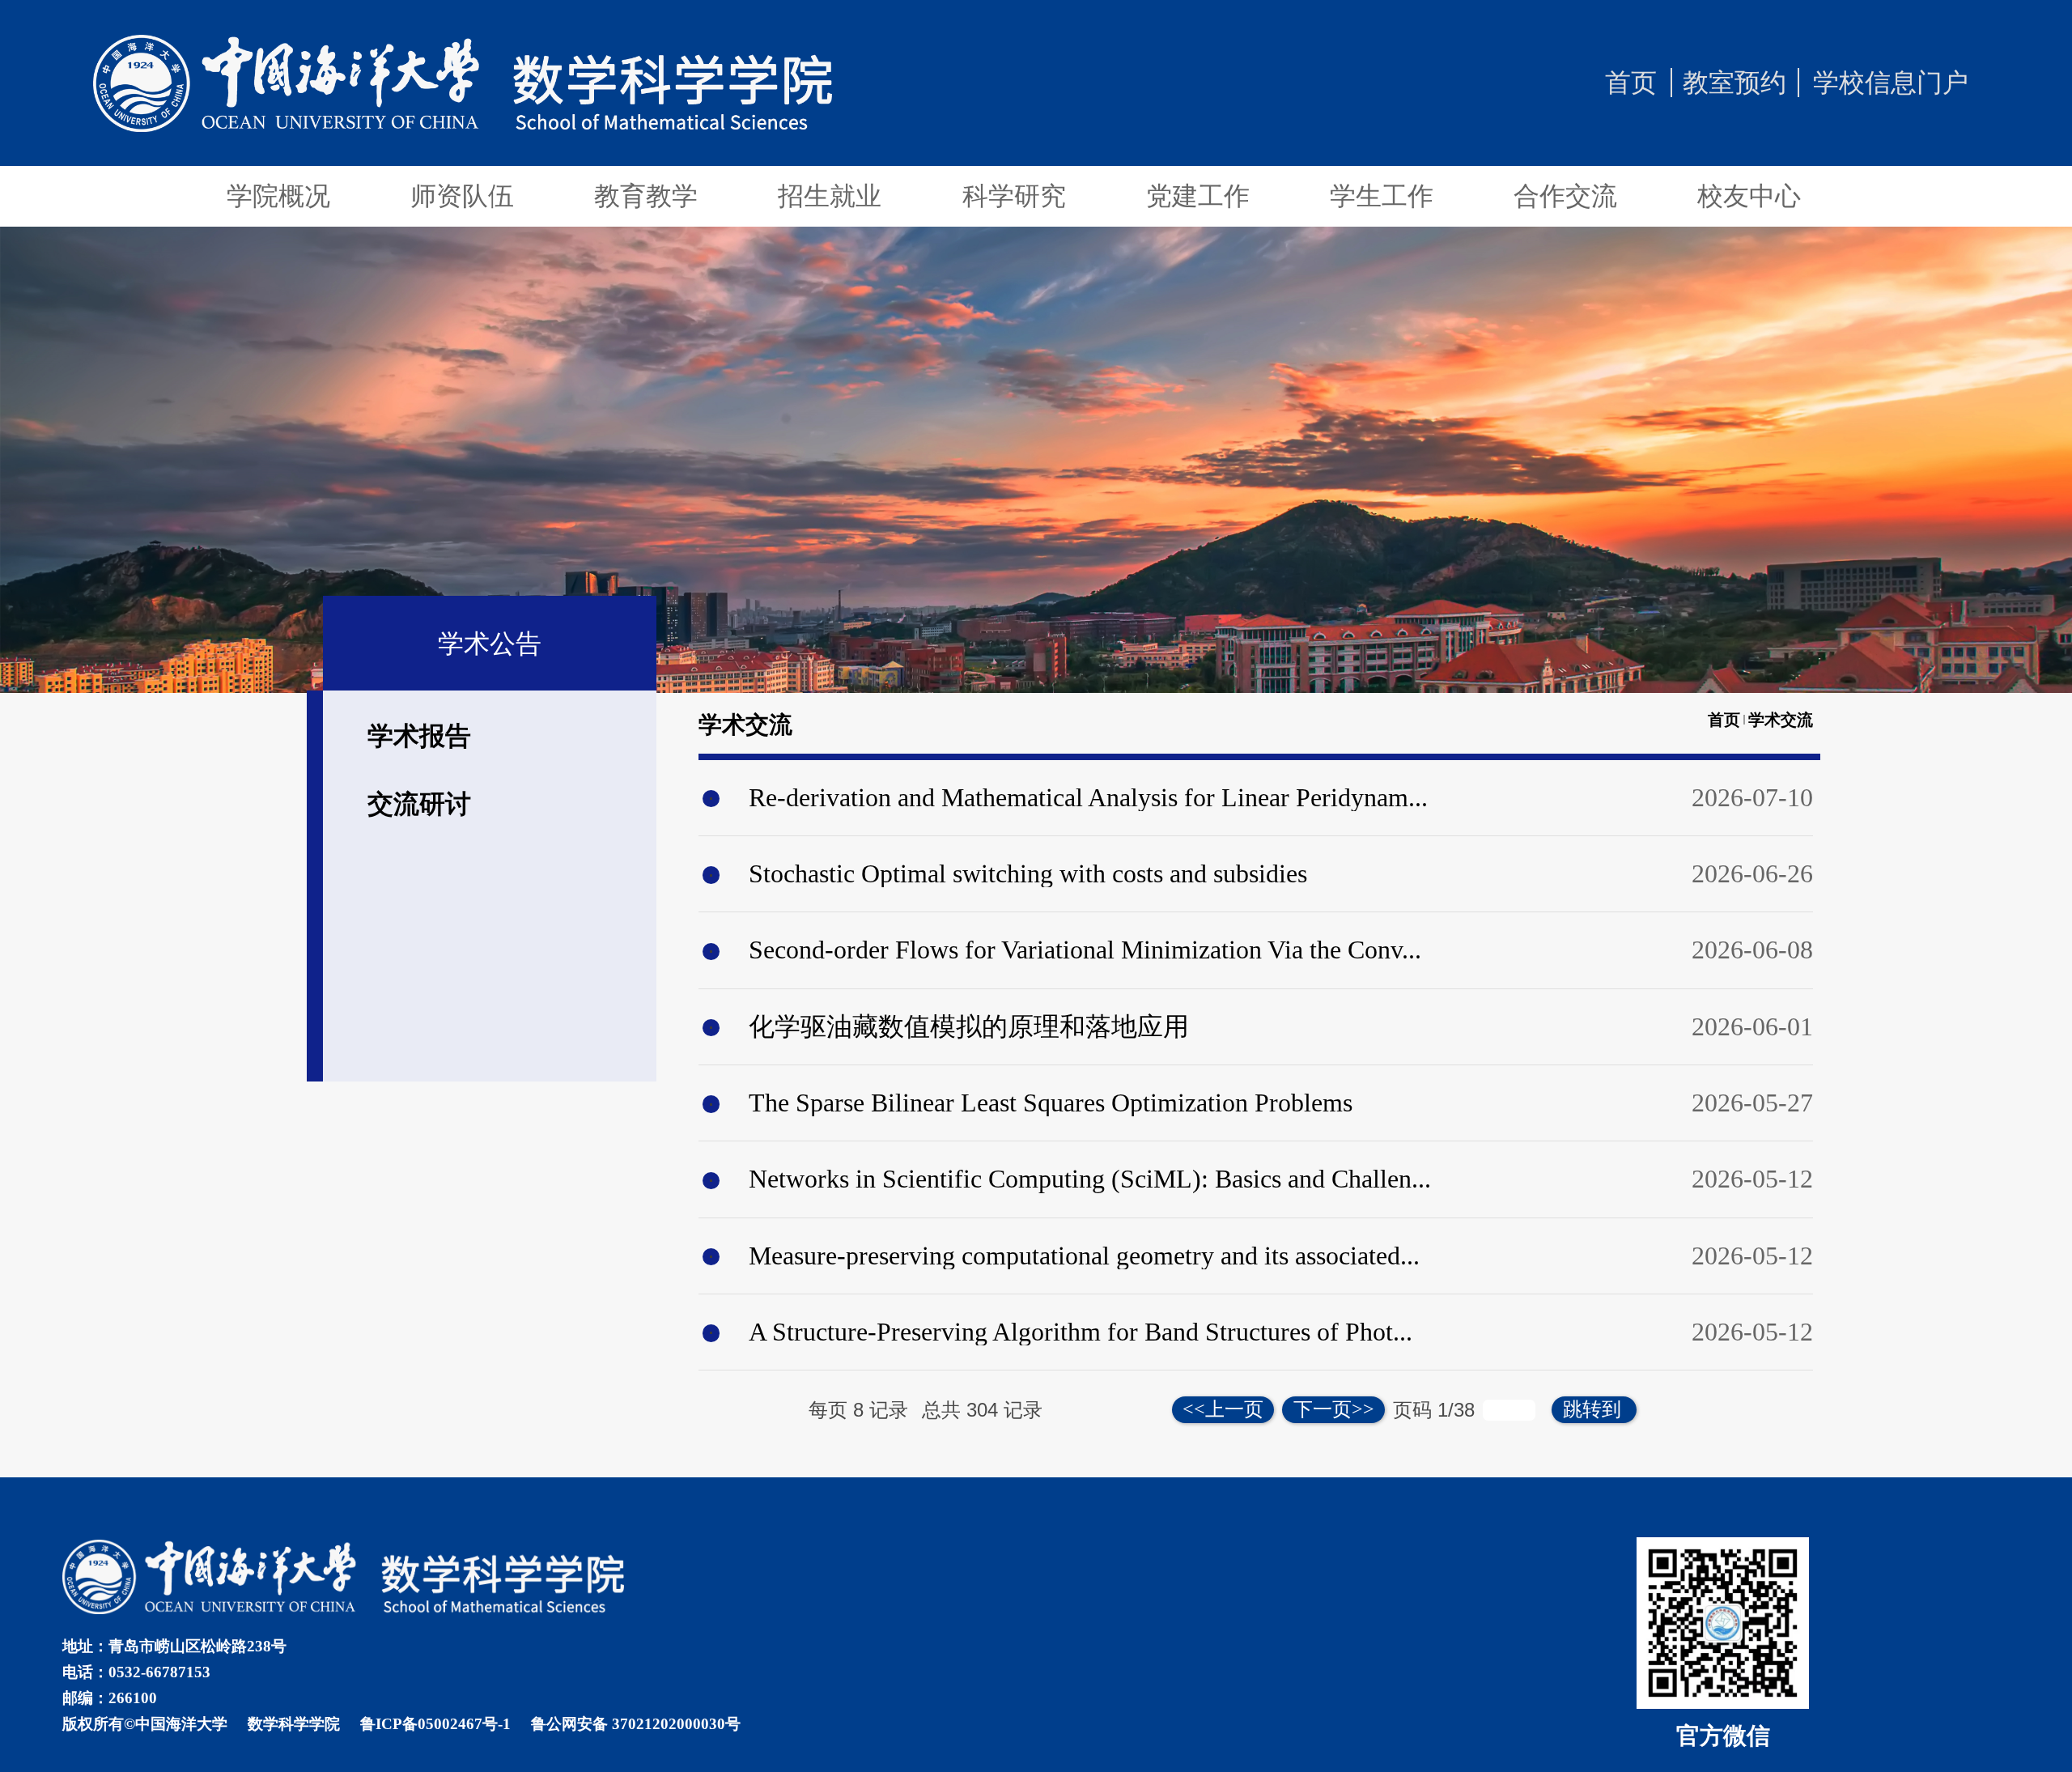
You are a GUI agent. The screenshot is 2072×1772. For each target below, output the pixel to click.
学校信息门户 (1891, 83)
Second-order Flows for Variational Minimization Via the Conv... (1085, 950)
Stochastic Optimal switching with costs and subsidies (1028, 873)
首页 (1631, 83)
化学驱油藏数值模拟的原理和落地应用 (969, 1026)
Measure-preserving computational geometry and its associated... (1084, 1256)
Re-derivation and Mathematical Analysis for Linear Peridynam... (1088, 797)
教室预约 (1734, 83)
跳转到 (1594, 1409)
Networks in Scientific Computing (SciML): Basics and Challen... (1090, 1179)
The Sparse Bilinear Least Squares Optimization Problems (1051, 1103)
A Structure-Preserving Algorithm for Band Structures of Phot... (1081, 1332)
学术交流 (1781, 720)
